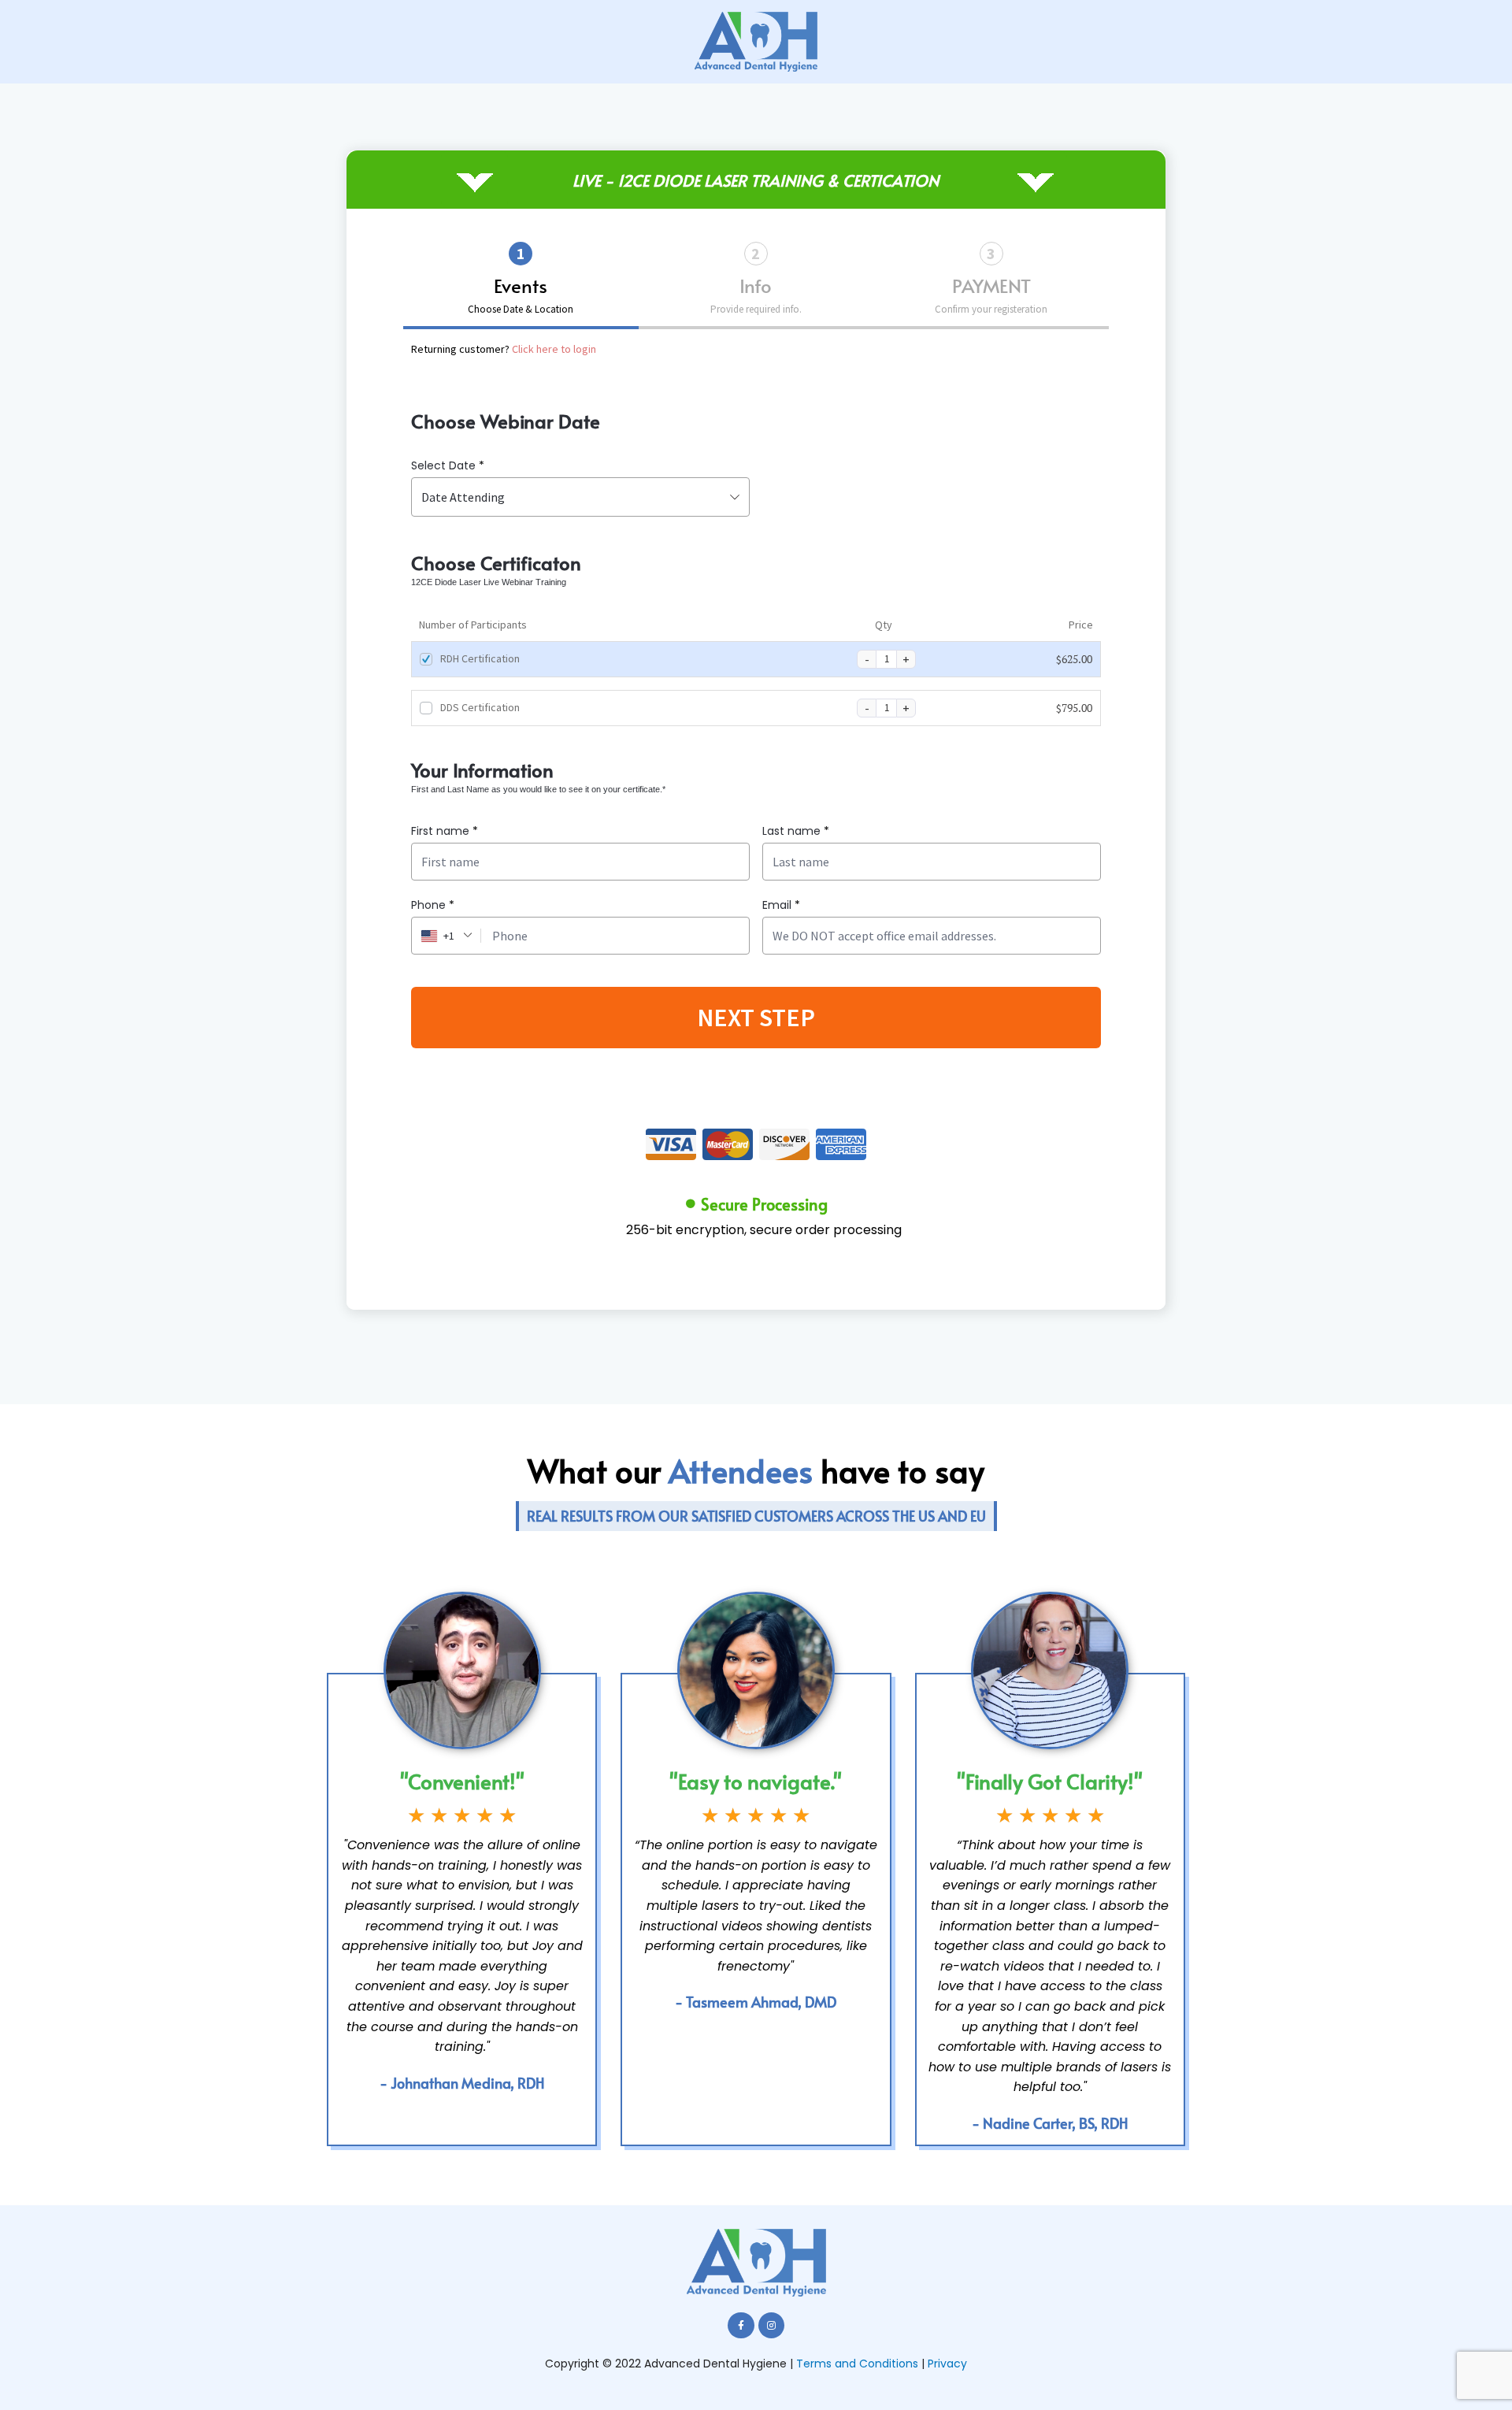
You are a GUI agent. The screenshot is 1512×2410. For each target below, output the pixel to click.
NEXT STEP (756, 1018)
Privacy (947, 2364)
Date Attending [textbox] (463, 497)
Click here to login (554, 349)
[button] (756, 1516)
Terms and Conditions (857, 2364)
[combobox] (580, 497)
